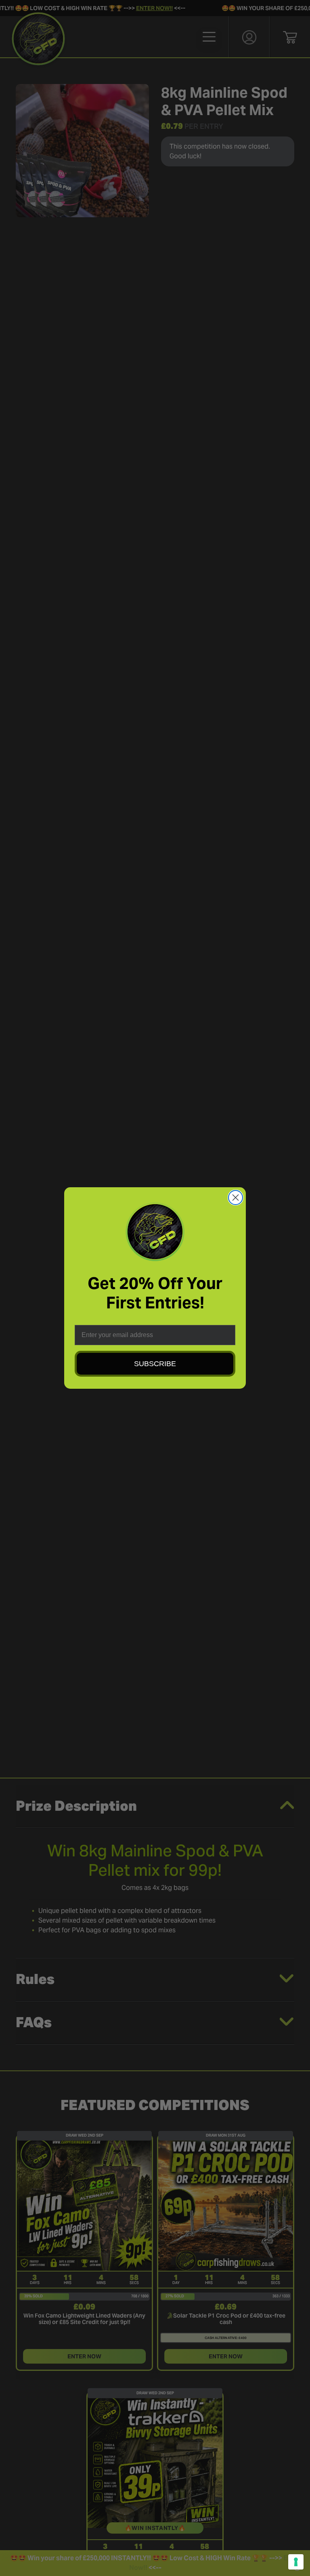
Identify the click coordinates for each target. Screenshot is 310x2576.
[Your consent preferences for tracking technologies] (296, 2562)
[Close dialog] (236, 1198)
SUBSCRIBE (155, 1364)
